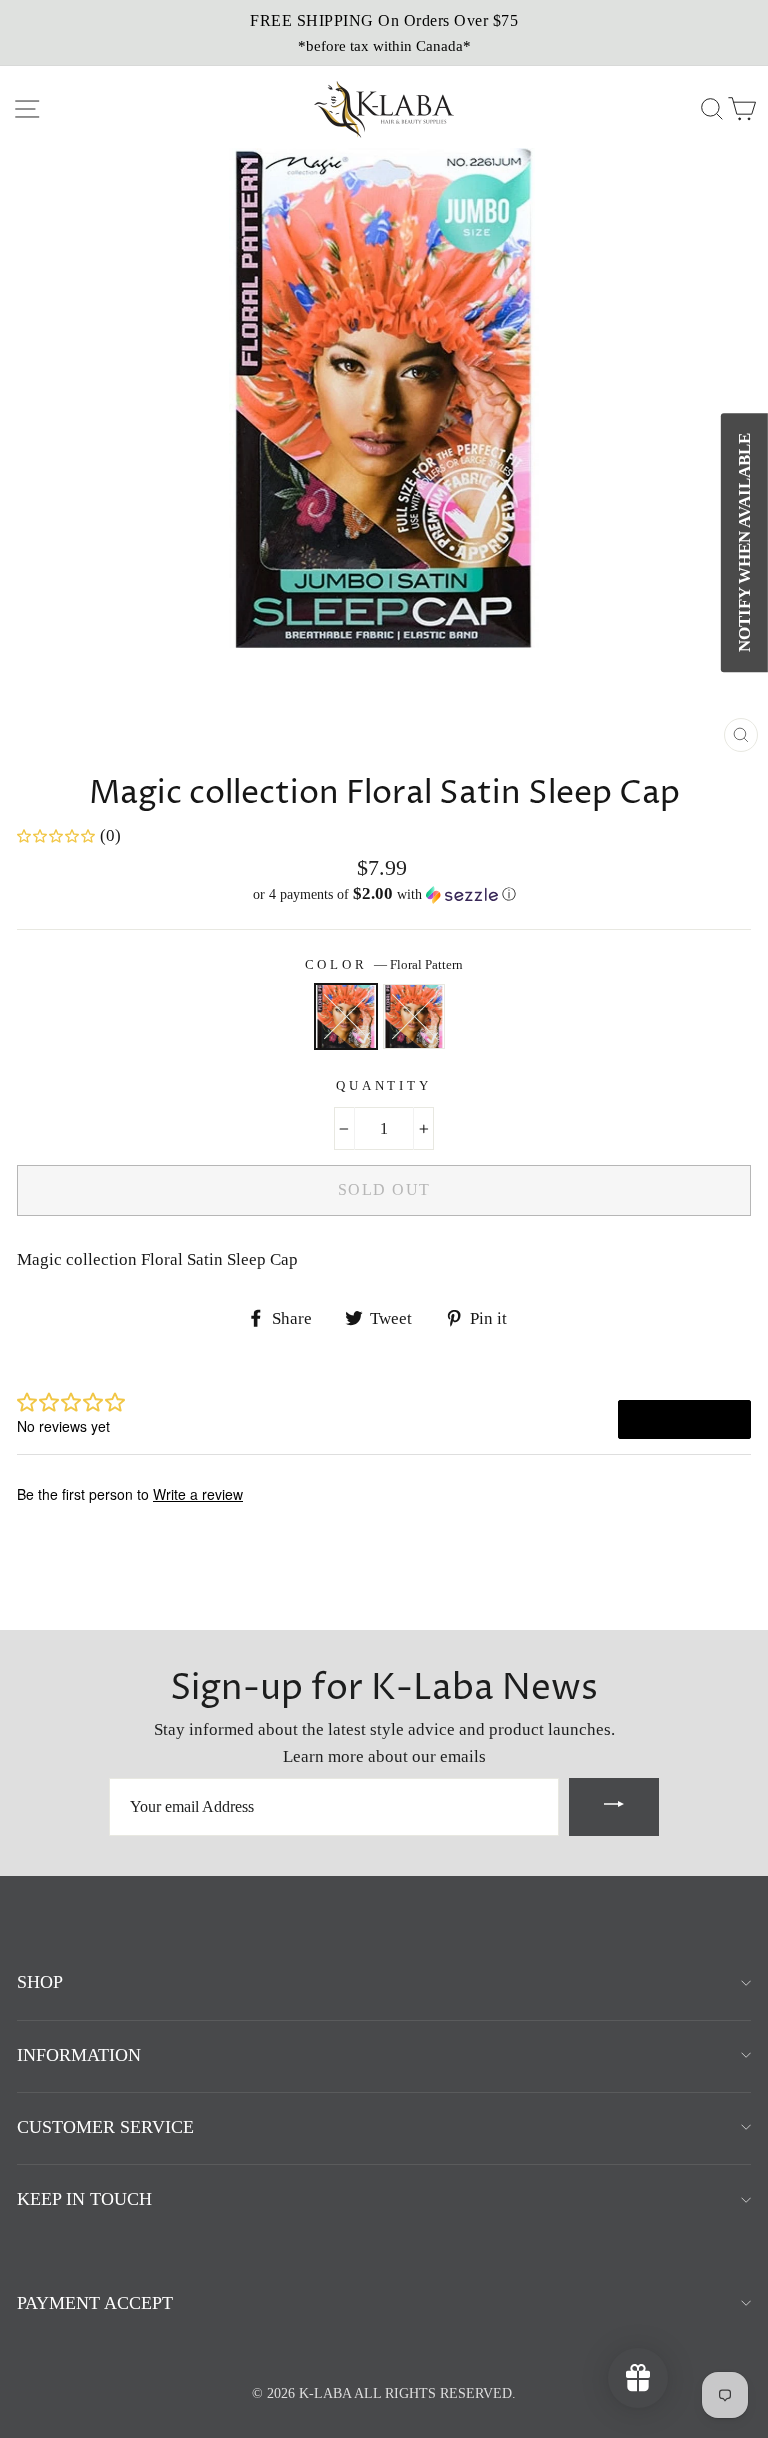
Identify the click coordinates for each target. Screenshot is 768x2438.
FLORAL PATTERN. (414, 1016)
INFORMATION (79, 2055)
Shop (40, 1982)
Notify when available (744, 542)
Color (384, 965)
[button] (384, 894)
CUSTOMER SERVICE (105, 2127)
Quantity (384, 1086)
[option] (384, 33)
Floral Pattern (346, 1016)
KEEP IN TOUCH (84, 2199)
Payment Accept (95, 2303)
